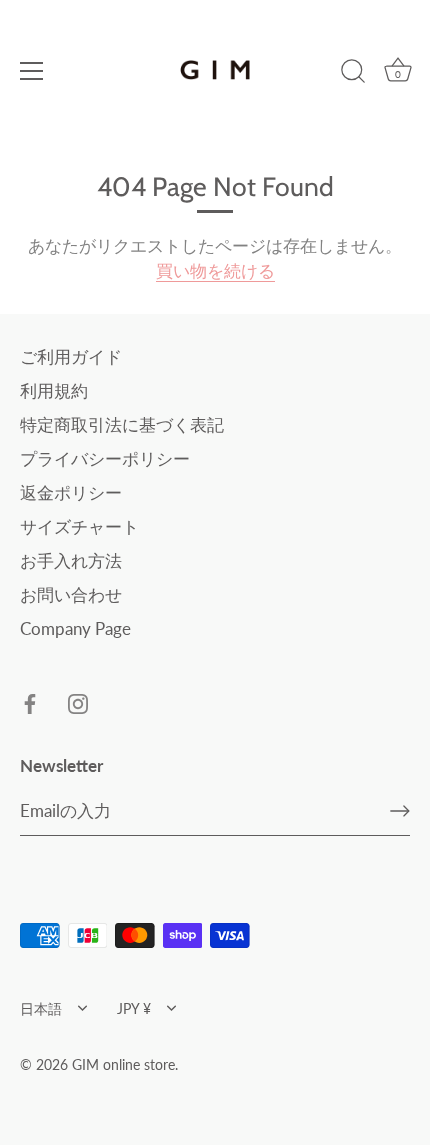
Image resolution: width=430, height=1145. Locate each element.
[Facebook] (30, 702)
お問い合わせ (71, 594)
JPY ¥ (134, 1008)
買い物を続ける (215, 270)
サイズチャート (79, 526)
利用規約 (54, 390)
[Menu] (32, 71)
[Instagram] (78, 702)
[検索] (353, 74)
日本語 (41, 1008)
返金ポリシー (71, 492)
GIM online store (123, 1064)
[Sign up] (400, 811)
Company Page (75, 628)
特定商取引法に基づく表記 (122, 424)
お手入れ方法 (71, 560)
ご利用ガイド (71, 356)
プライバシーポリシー (105, 458)
